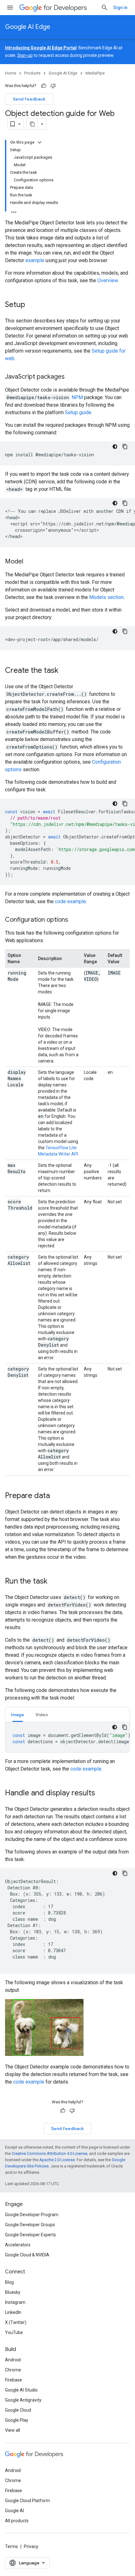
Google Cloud (18, 2410)
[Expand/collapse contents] (40, 142)
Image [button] (18, 1715)
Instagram (15, 2302)
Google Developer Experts (30, 2235)
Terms (11, 2546)
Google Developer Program (32, 2215)
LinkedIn (13, 2312)
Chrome (13, 2370)
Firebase (13, 2380)
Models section (106, 597)
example (35, 260)
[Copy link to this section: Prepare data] (56, 1496)
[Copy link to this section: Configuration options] (74, 920)
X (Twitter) (16, 2322)
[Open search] (105, 8)
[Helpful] (44, 86)
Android (13, 2360)
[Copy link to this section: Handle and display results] (101, 1793)
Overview (108, 280)
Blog (9, 2282)
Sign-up (25, 55)
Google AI (14, 2511)
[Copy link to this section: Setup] (31, 305)
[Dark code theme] (115, 447)
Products (32, 73)
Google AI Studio (21, 2390)
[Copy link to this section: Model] (30, 562)
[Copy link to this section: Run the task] (54, 1582)
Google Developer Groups (30, 2225)
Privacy (31, 2546)
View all (13, 2430)
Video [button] (42, 1715)
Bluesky (13, 2292)
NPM (77, 397)
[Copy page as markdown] (32, 124)
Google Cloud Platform (27, 2501)
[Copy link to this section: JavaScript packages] (71, 377)
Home (11, 73)
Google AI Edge (28, 27)
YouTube (14, 2332)
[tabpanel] (67, 1737)
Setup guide (78, 412)
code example (70, 901)
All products (17, 2521)
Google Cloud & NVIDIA (27, 2255)
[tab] (18, 1714)
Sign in (120, 8)
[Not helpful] (53, 86)
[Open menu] (10, 8)
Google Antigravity (23, 2400)
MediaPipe (95, 73)
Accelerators (18, 2245)
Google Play (17, 2420)
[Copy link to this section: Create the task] (65, 671)
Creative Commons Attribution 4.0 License (49, 2153)
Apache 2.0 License (57, 2160)
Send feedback (29, 99)
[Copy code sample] (125, 447)
